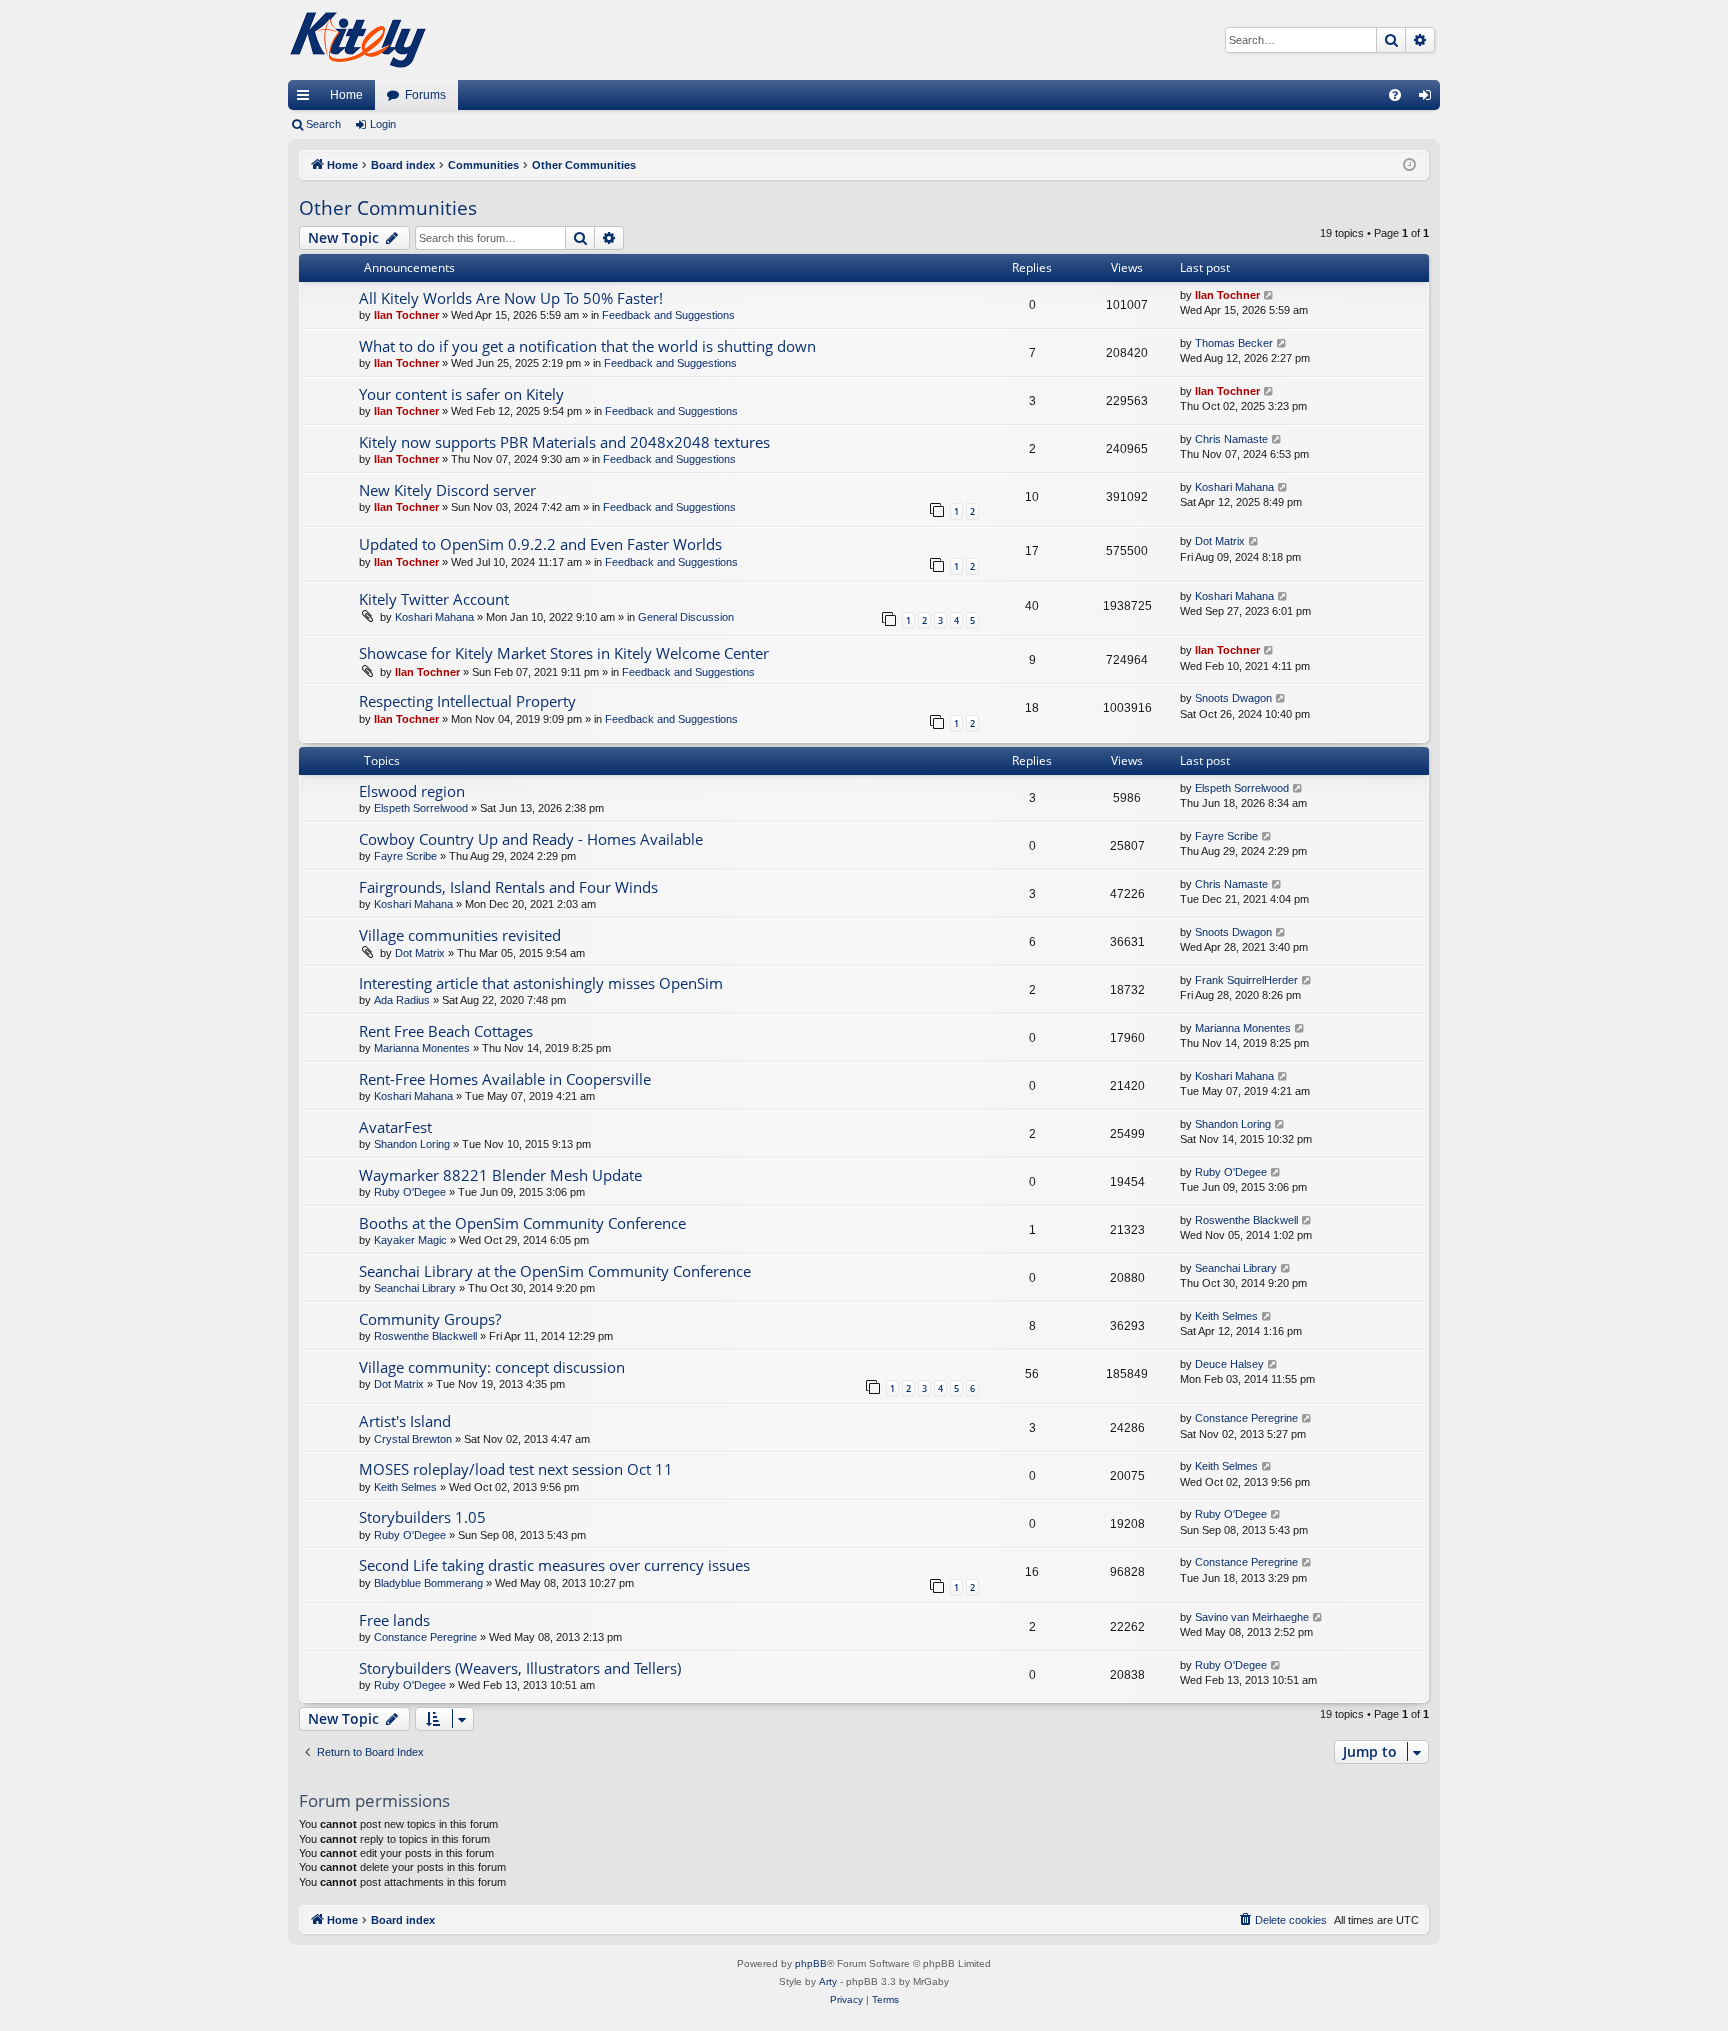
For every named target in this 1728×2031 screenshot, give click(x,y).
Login (383, 124)
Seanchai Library (415, 1288)
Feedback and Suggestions (668, 315)
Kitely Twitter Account (434, 599)
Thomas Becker (1234, 343)
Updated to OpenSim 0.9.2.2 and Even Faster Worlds (540, 544)
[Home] (358, 40)
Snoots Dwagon (1233, 698)
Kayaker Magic (410, 1240)
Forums (425, 95)
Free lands (394, 1620)
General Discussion (686, 617)
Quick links (307, 99)
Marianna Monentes (422, 1048)
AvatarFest (395, 1127)
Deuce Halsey (1229, 1364)
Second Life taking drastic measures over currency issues (554, 1565)
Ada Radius (402, 1000)
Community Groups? (430, 1319)
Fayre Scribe (405, 856)
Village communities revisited (460, 935)
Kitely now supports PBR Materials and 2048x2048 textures (564, 442)
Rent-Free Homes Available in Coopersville (505, 1079)
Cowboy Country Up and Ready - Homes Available (531, 839)
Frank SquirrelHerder (1246, 980)
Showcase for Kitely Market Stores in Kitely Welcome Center (564, 653)
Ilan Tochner (406, 315)
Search (323, 124)
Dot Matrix (1220, 541)
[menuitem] (1395, 95)
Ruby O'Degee (410, 1192)
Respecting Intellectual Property (467, 701)
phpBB (811, 1963)
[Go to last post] (1269, 295)
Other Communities (388, 208)
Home (346, 95)
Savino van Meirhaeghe (1252, 1617)
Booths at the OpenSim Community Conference (522, 1223)
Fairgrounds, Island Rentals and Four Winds (508, 887)
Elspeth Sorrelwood (421, 808)
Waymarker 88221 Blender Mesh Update (500, 1175)
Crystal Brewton (413, 1439)
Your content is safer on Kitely (461, 394)
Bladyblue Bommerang (428, 1583)
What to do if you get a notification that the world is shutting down (587, 346)
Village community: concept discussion (492, 1367)
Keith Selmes (1226, 1316)
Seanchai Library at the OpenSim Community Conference (555, 1271)
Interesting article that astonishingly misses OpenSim (541, 983)
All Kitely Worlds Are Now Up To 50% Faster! (511, 298)
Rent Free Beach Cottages (446, 1031)
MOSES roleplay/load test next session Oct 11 (516, 1469)
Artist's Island (405, 1421)
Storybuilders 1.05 (422, 1517)
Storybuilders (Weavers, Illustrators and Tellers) (520, 1668)
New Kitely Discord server (447, 490)
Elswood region (412, 791)
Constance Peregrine (1246, 1418)
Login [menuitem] (1429, 99)
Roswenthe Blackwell (1246, 1220)
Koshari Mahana (1234, 487)
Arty (828, 1981)
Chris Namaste (1231, 439)
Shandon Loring (412, 1144)
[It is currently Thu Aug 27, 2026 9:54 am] (1409, 165)
